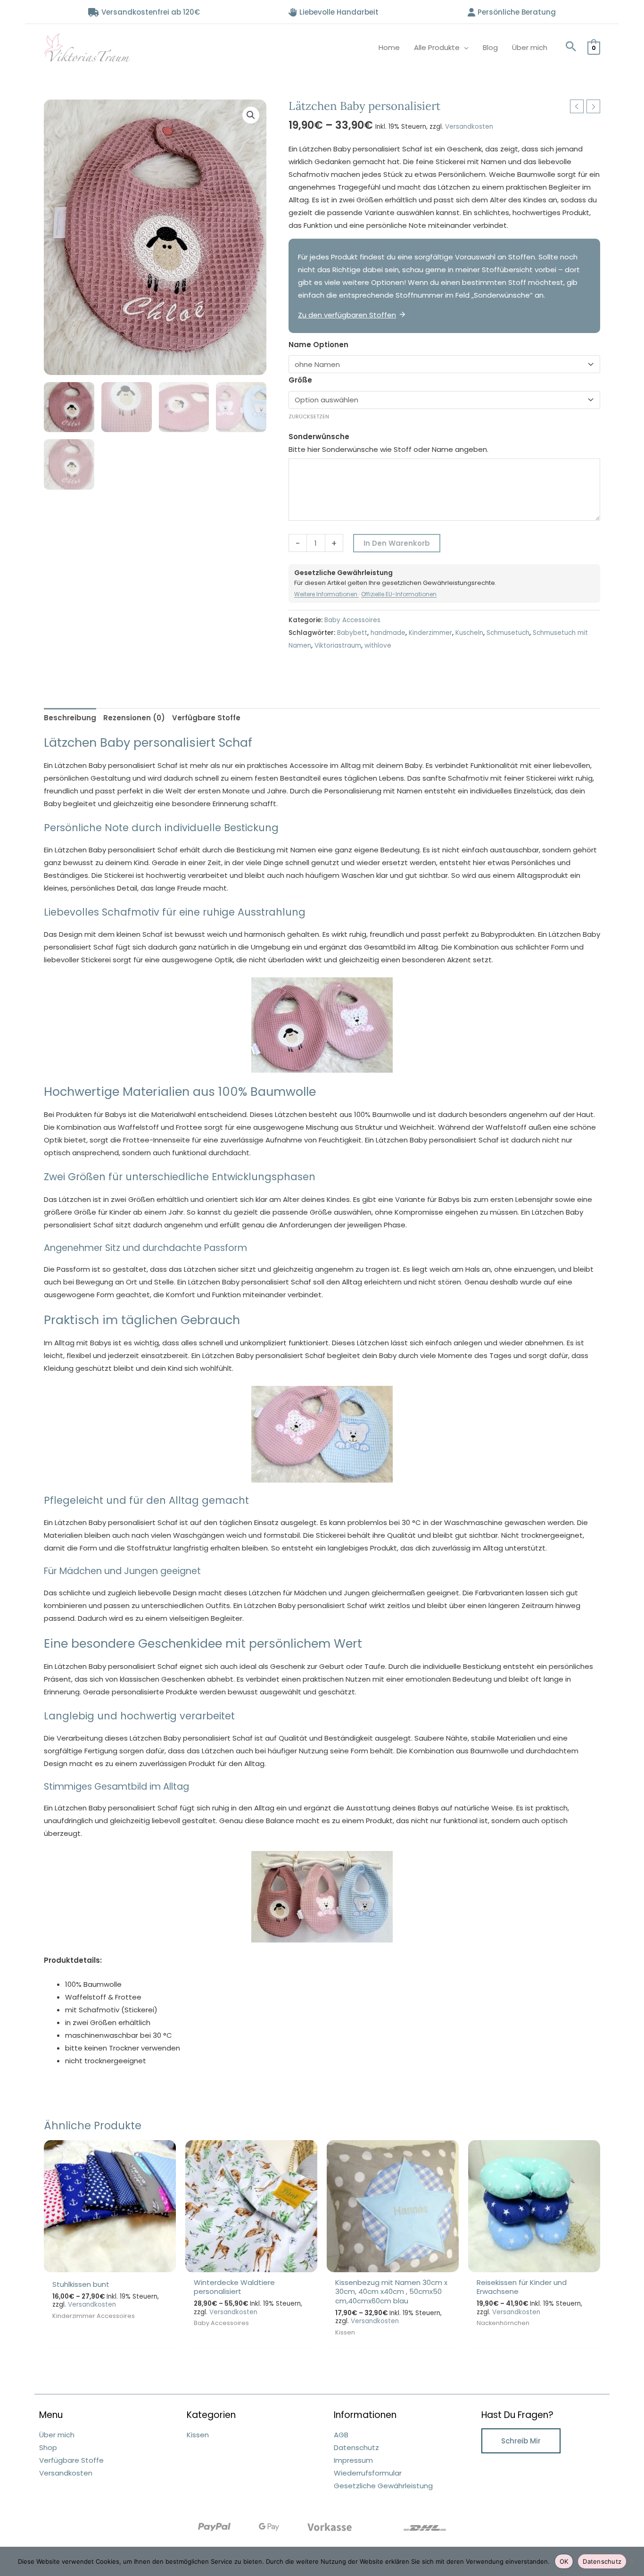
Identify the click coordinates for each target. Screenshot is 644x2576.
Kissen (198, 2435)
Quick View (110, 2264)
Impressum (353, 2460)
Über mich (530, 47)
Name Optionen (318, 345)
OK (564, 2561)
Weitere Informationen (326, 594)
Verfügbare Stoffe (71, 2460)
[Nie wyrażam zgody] (632, 2561)
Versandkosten (469, 127)
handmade (388, 633)
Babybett (352, 633)
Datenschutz (356, 2447)
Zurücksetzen (309, 417)
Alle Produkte (437, 47)
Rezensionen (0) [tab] (134, 718)
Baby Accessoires (352, 620)
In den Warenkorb (397, 543)
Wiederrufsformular (368, 2473)
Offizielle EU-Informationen (399, 594)
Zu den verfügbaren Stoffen (347, 315)
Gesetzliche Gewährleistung (383, 2486)
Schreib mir (521, 2441)
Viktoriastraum (338, 646)
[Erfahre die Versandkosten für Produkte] (425, 2527)
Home (389, 47)
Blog (490, 47)
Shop (48, 2447)
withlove (378, 646)
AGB (341, 2435)
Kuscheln (469, 633)
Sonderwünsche (319, 437)
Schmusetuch (508, 633)
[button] (571, 47)
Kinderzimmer (430, 633)
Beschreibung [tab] (70, 718)
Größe (300, 380)
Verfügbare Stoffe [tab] (206, 718)
